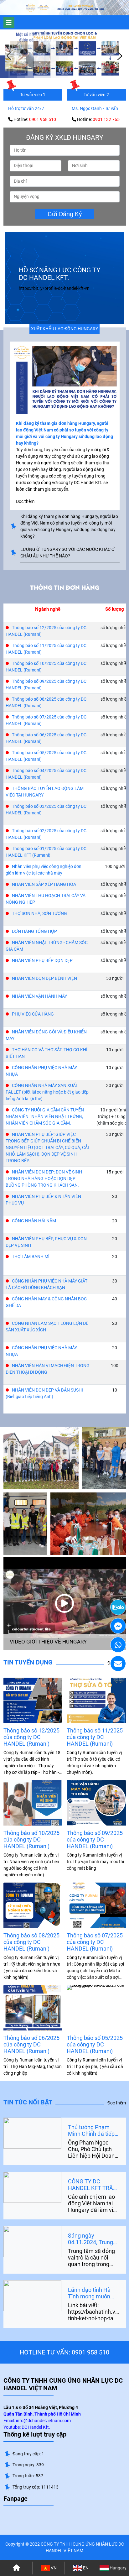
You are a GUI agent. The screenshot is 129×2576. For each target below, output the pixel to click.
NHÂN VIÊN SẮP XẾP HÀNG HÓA (44, 884)
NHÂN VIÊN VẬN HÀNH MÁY (39, 996)
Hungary (118, 2568)
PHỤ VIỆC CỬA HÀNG (33, 1014)
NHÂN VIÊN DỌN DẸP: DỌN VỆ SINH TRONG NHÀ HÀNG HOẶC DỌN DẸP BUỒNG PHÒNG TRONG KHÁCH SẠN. (44, 1178)
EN (85, 2568)
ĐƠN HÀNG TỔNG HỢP (34, 931)
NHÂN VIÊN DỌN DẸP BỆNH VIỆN (44, 978)
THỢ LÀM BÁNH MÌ (31, 1257)
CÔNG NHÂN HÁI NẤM (34, 1221)
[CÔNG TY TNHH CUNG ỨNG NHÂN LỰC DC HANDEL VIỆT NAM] (38, 8)
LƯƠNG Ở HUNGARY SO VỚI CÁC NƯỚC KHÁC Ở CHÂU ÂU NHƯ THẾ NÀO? (67, 553)
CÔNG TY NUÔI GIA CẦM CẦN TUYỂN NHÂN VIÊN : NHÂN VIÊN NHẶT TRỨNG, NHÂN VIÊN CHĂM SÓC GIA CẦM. (45, 1116)
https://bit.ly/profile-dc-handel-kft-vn (54, 288)
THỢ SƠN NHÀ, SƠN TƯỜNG (39, 913)
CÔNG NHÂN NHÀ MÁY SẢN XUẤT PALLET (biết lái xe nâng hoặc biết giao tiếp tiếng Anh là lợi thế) (47, 1092)
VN (53, 2568)
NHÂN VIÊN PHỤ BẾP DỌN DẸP (42, 960)
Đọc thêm (117, 2103)
